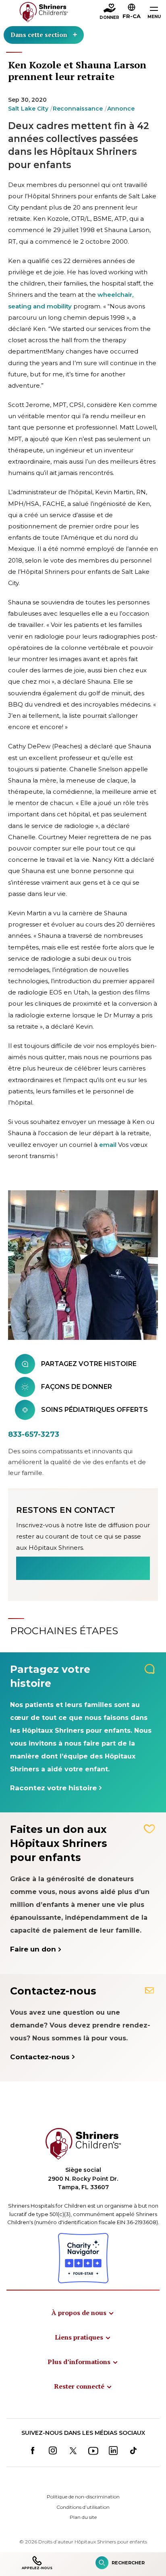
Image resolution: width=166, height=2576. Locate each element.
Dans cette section (39, 35)
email (108, 1145)
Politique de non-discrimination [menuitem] (83, 2497)
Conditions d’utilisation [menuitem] (83, 2507)
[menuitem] (83, 2313)
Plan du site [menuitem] (83, 2517)
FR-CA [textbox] (132, 16)
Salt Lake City (28, 109)
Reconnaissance (78, 109)
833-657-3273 (34, 1434)
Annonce (121, 109)
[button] (132, 12)
